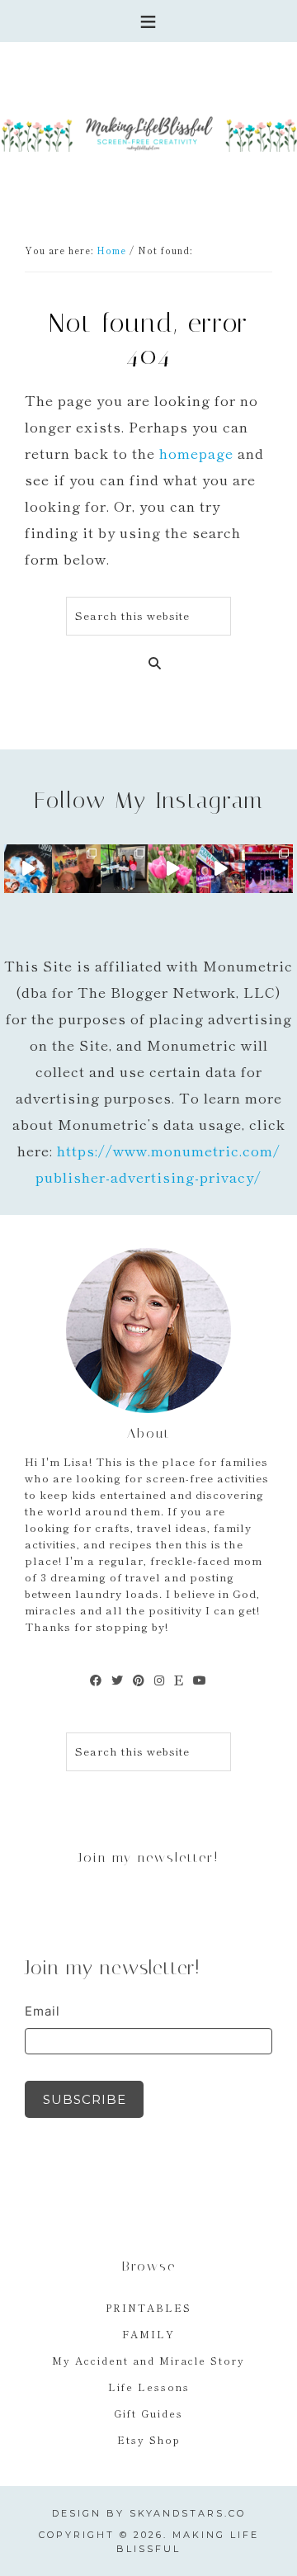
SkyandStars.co (188, 2513)
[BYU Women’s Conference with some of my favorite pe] (125, 868)
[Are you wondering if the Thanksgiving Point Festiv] (172, 868)
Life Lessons (149, 2387)
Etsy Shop (149, 2439)
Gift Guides (148, 2413)
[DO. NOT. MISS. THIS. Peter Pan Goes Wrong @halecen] (220, 868)
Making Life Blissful (148, 132)
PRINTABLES (148, 2307)
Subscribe (85, 2099)
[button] (148, 21)
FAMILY (148, 2334)
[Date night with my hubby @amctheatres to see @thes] (76, 868)
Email (42, 2011)
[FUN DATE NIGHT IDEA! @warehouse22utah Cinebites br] (28, 868)
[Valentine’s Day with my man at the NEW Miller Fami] (269, 868)
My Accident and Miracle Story (148, 2360)
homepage (196, 453)
